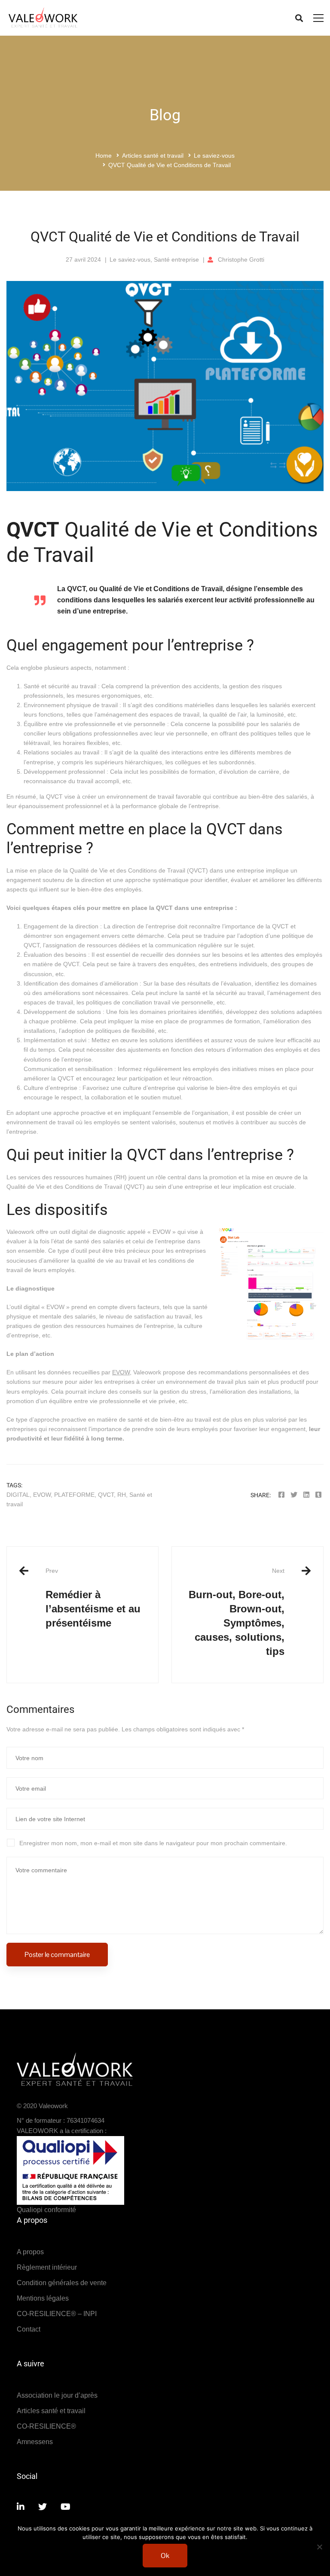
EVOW (121, 1372)
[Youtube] (66, 2507)
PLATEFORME (74, 1495)
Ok (165, 2556)
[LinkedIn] (21, 2507)
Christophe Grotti (241, 259)
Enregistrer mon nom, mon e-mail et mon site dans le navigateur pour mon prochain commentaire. (153, 1843)
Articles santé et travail (153, 156)
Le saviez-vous (214, 156)
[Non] (319, 2547)
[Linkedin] (306, 1495)
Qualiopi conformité (46, 2210)
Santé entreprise (176, 259)
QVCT (106, 1495)
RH (122, 1495)
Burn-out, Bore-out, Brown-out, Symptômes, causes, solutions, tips (237, 1612)
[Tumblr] (318, 1495)
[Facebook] (281, 1495)
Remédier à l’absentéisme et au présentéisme (93, 1598)
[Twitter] (294, 1495)
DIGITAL (18, 1495)
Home (104, 156)
